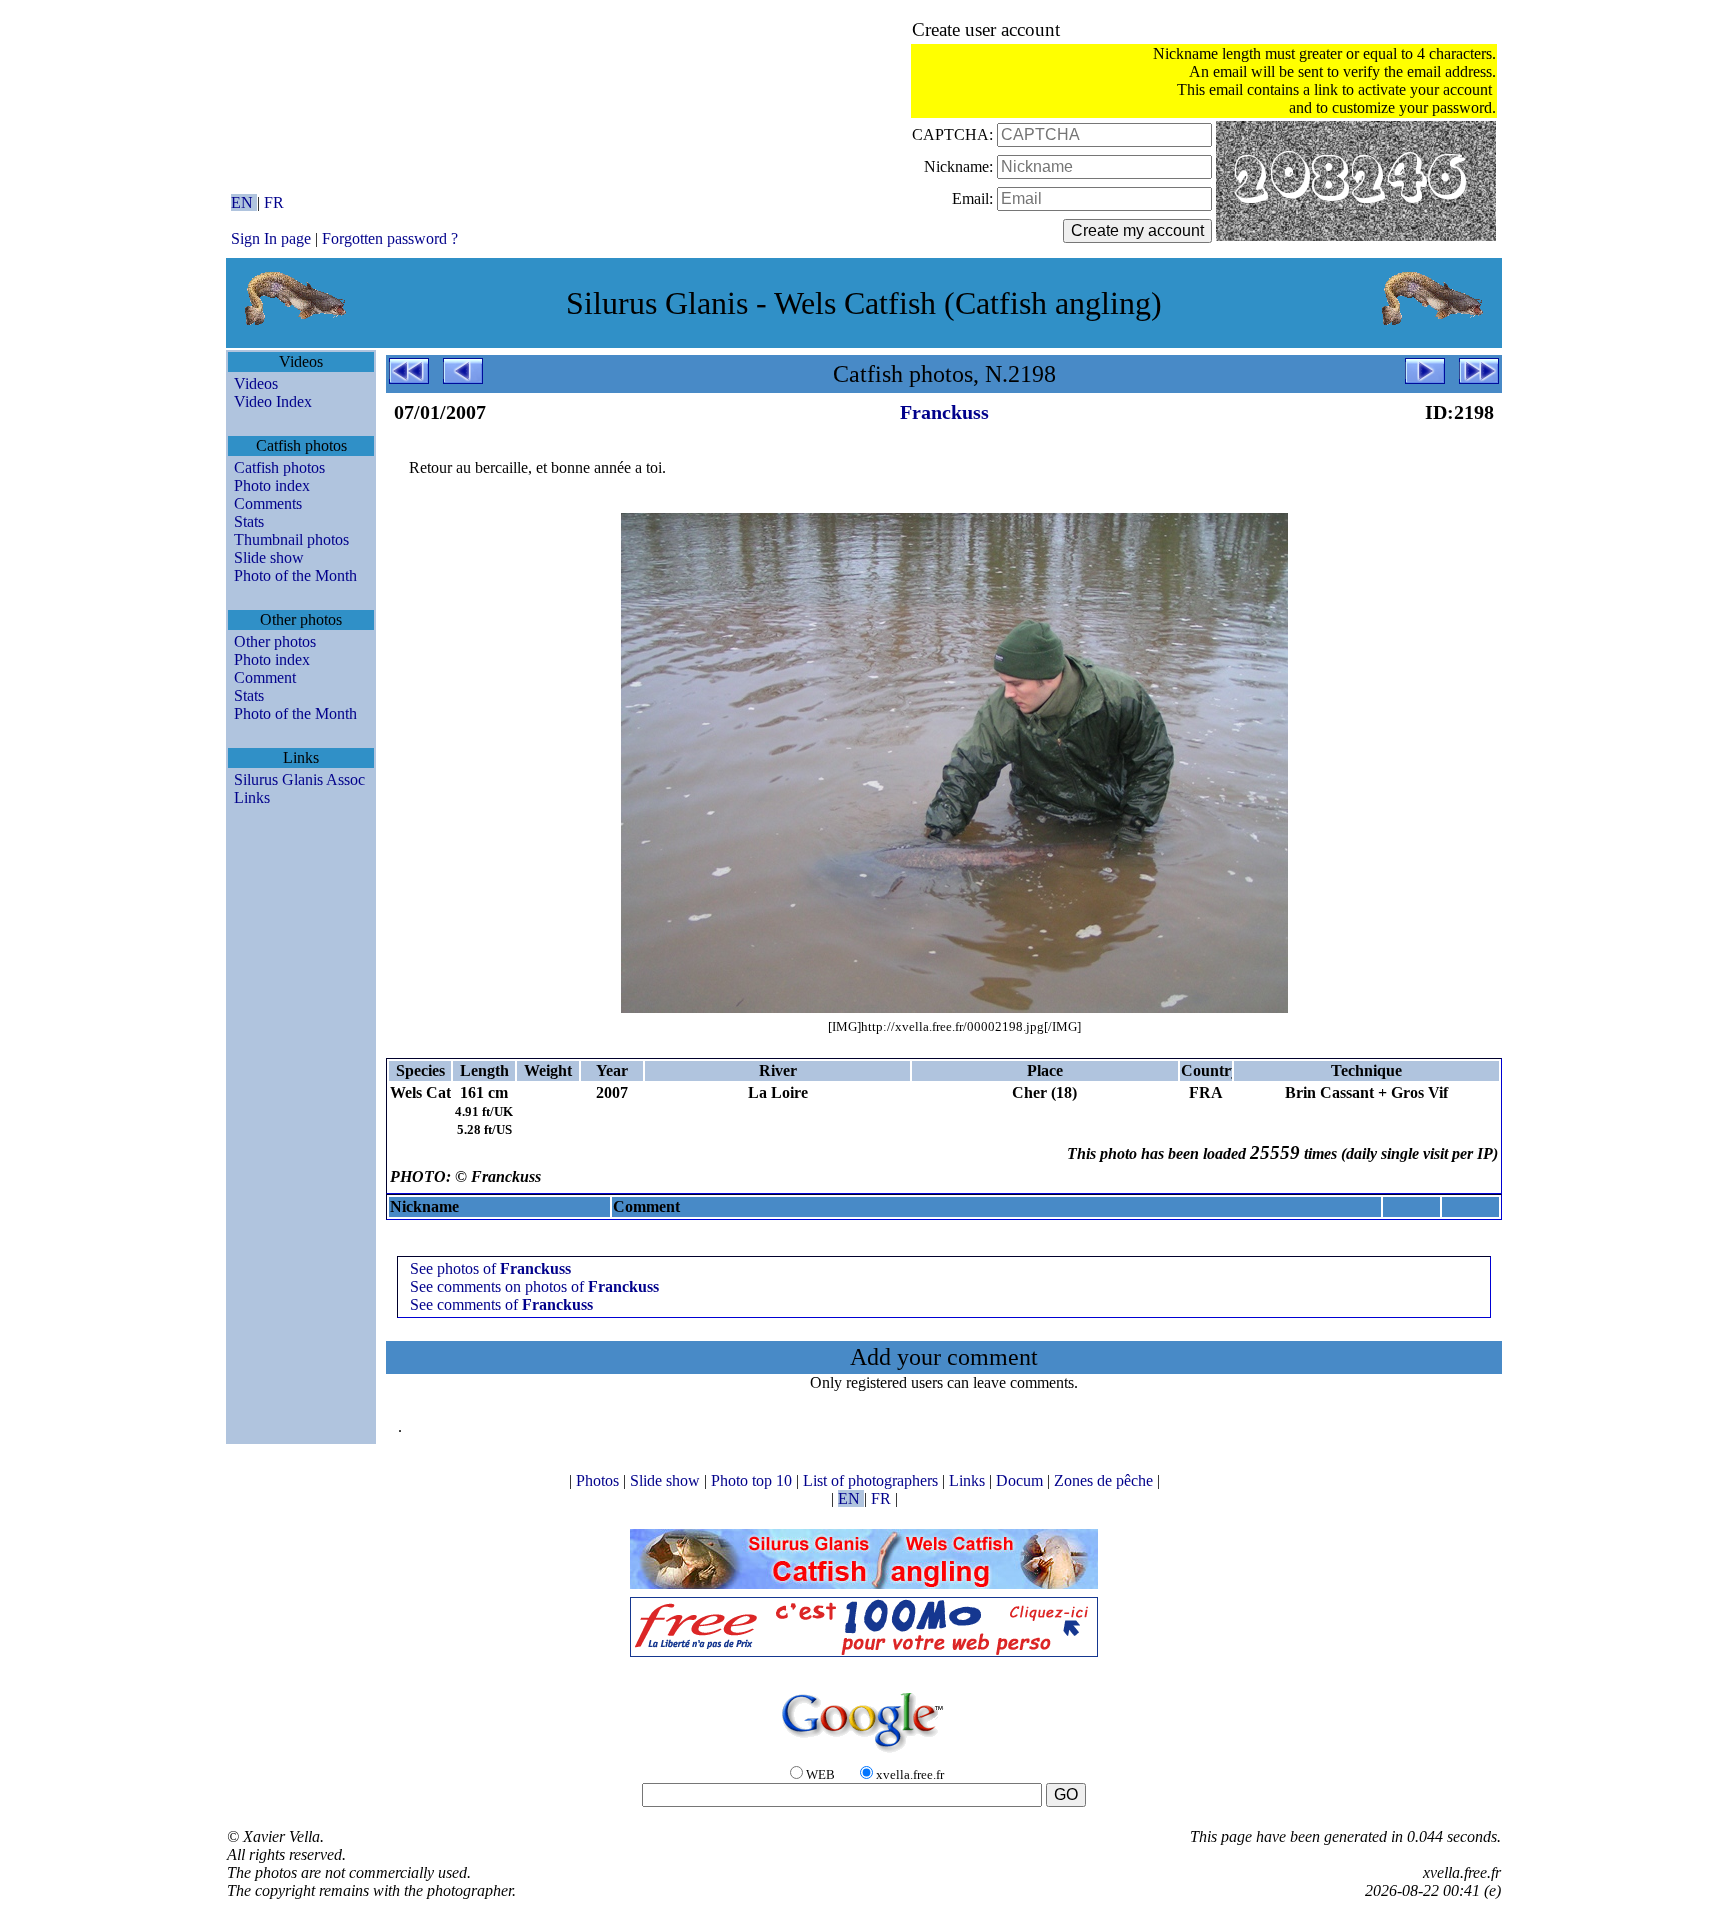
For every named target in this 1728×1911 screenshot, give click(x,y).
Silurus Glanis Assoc (299, 779)
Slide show (269, 557)
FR (274, 202)
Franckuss (944, 412)
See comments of (501, 1304)
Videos (256, 383)
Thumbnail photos (291, 539)
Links (252, 797)
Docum (1021, 1480)
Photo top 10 (753, 1480)
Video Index (273, 401)
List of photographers (872, 1480)
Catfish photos (279, 467)
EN (244, 202)
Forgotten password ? (390, 238)
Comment (265, 677)
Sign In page (271, 238)
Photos (599, 1480)
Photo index (272, 485)
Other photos (275, 641)
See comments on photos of (534, 1286)
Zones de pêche (1105, 1480)
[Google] (864, 1753)
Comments (268, 503)
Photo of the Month (295, 575)
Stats (249, 521)
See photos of (490, 1268)
